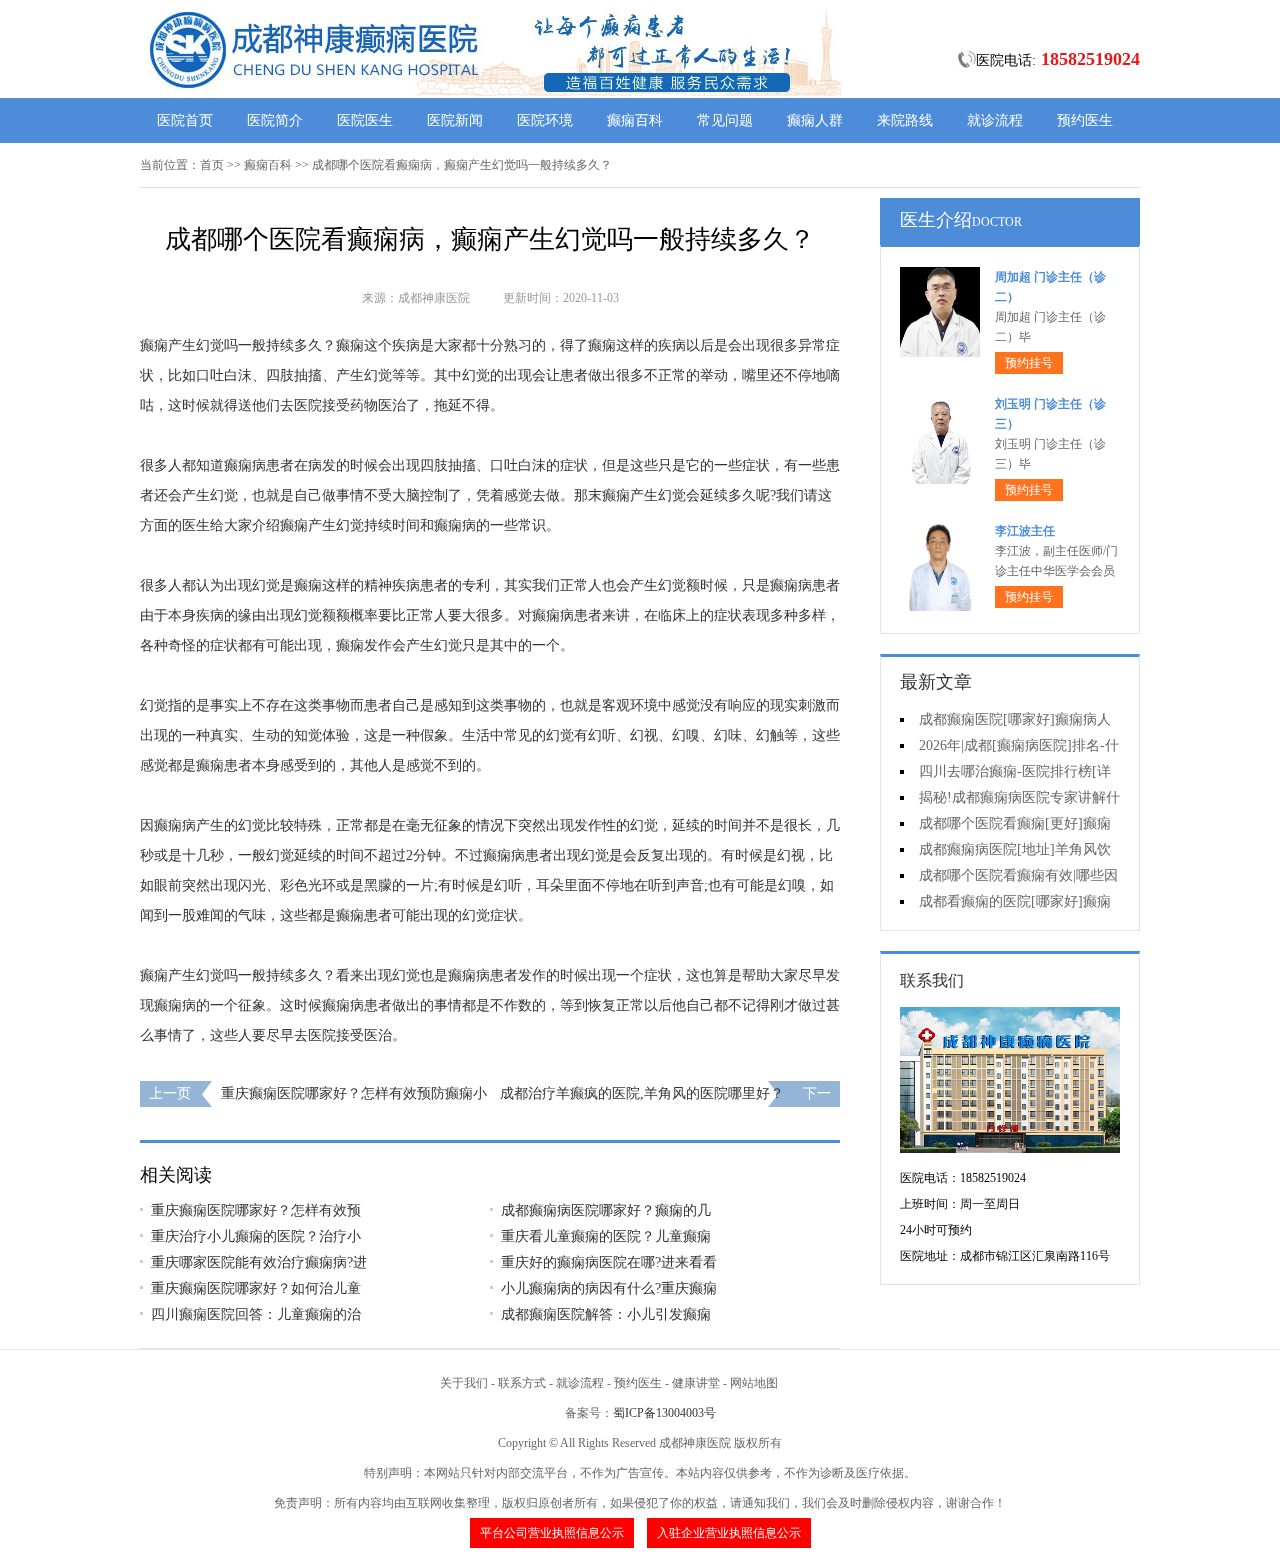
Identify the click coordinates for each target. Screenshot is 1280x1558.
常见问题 (725, 120)
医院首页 (185, 120)
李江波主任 (1025, 531)
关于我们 (464, 1383)
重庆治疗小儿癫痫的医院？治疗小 (256, 1236)
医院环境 (545, 120)
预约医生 (1085, 120)
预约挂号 (1029, 363)
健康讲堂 (696, 1383)
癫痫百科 (635, 120)
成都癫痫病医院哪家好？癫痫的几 (606, 1210)
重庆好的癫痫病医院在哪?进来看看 (609, 1262)
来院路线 (905, 120)
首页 (212, 165)
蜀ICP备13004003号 (664, 1413)
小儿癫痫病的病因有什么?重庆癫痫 (609, 1288)
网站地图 (754, 1383)
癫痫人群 (815, 120)
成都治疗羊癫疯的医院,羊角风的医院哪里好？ (642, 1093)
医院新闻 (455, 120)
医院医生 (365, 120)
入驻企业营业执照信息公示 (729, 1533)
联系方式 (522, 1383)
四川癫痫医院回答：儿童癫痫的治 (256, 1314)
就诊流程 (995, 120)
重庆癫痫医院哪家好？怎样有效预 (256, 1210)
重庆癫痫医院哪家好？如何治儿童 (256, 1288)
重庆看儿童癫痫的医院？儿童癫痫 (606, 1236)
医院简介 (275, 120)
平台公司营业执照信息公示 (552, 1533)
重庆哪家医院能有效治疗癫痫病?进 (259, 1262)
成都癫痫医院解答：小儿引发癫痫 (606, 1314)
